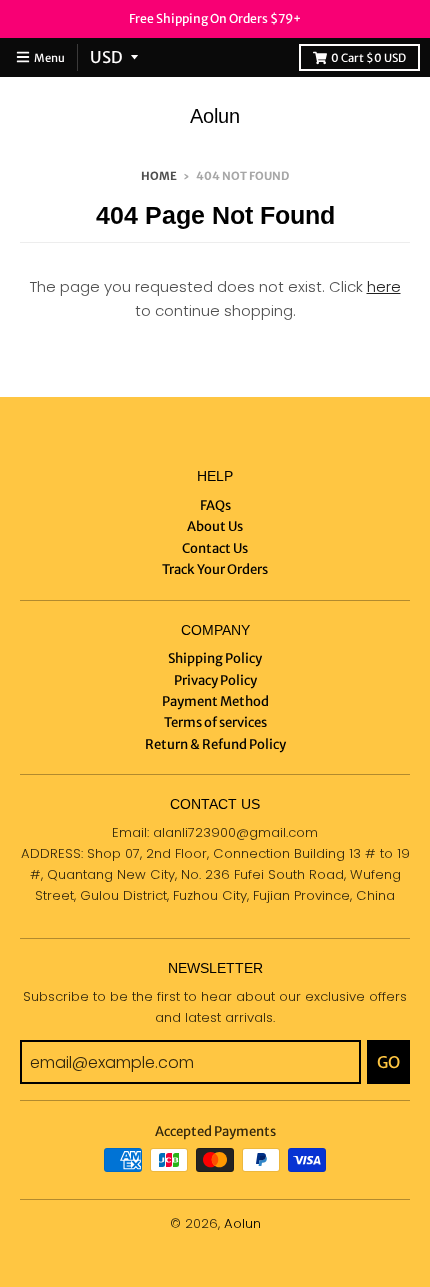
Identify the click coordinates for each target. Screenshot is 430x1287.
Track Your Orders (215, 569)
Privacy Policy (215, 680)
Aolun (215, 117)
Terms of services (215, 722)
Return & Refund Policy (215, 744)
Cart (368, 58)
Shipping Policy (215, 658)
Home (159, 176)
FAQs (215, 505)
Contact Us (215, 548)
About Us (215, 526)
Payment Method (215, 701)
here (384, 286)
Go (388, 1062)
